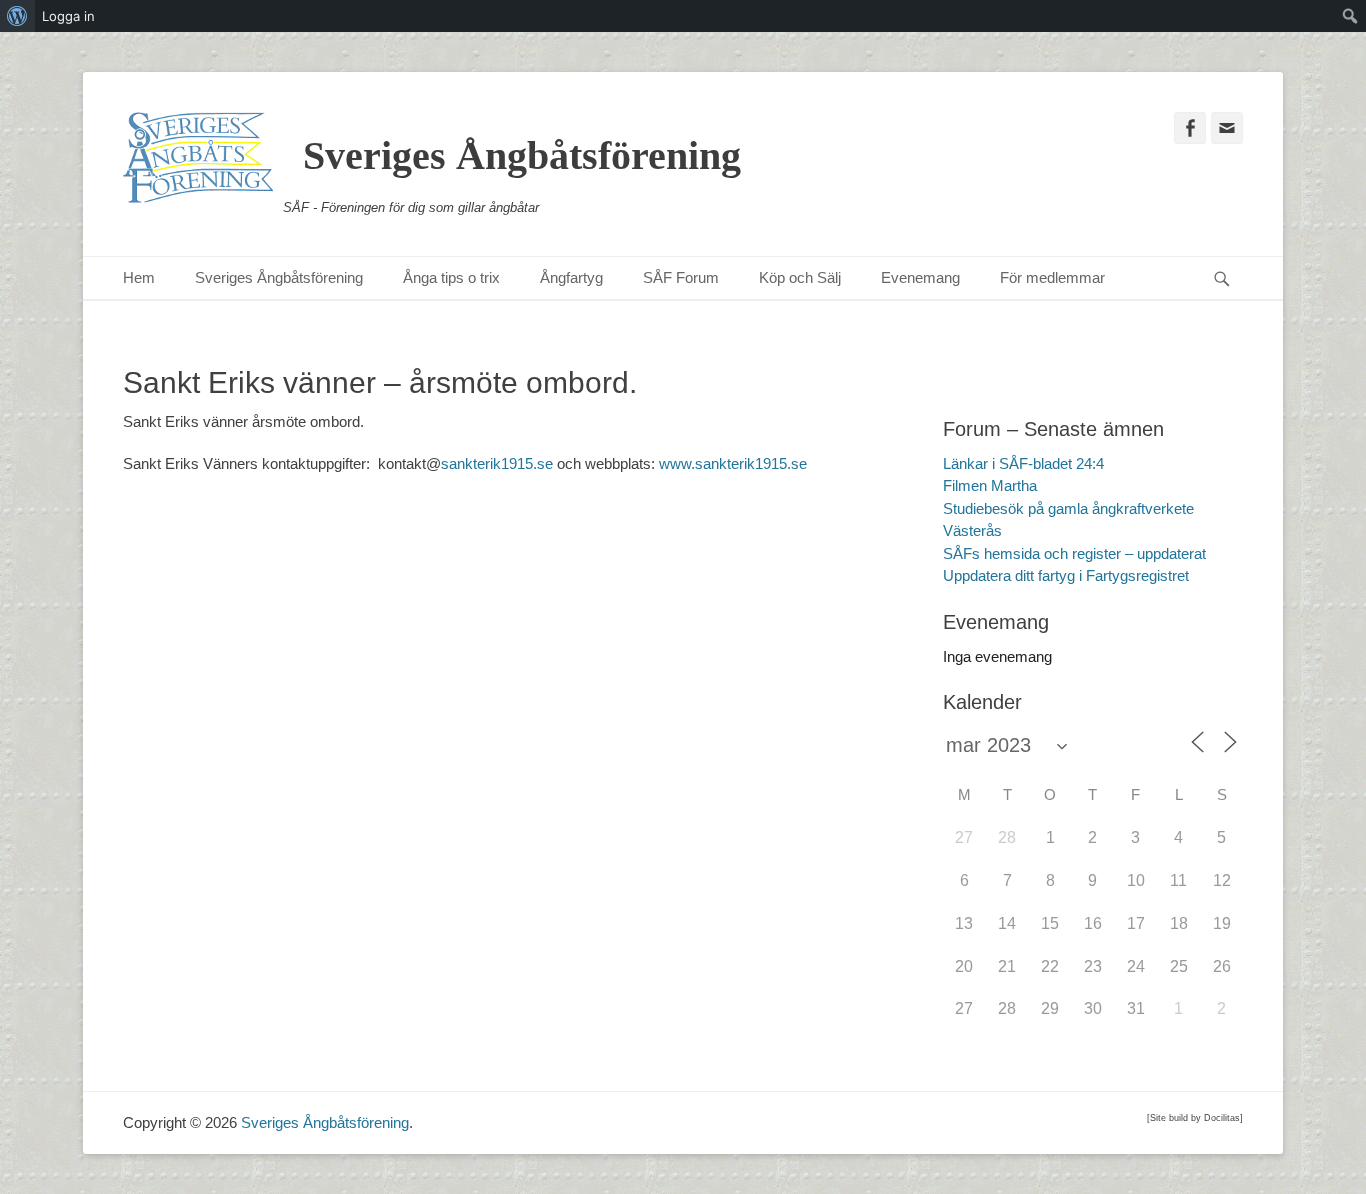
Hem (139, 277)
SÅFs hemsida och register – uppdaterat (1074, 553)
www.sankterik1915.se (733, 463)
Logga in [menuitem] (68, 16)
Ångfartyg (571, 277)
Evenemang (920, 277)
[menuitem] (17, 16)
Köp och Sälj (800, 277)
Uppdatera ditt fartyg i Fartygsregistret (1066, 575)
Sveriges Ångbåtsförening (522, 155)
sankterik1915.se (497, 463)
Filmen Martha (990, 485)
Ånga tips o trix (451, 277)
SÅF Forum (681, 277)
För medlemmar (1052, 277)
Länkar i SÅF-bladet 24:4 (1023, 463)
